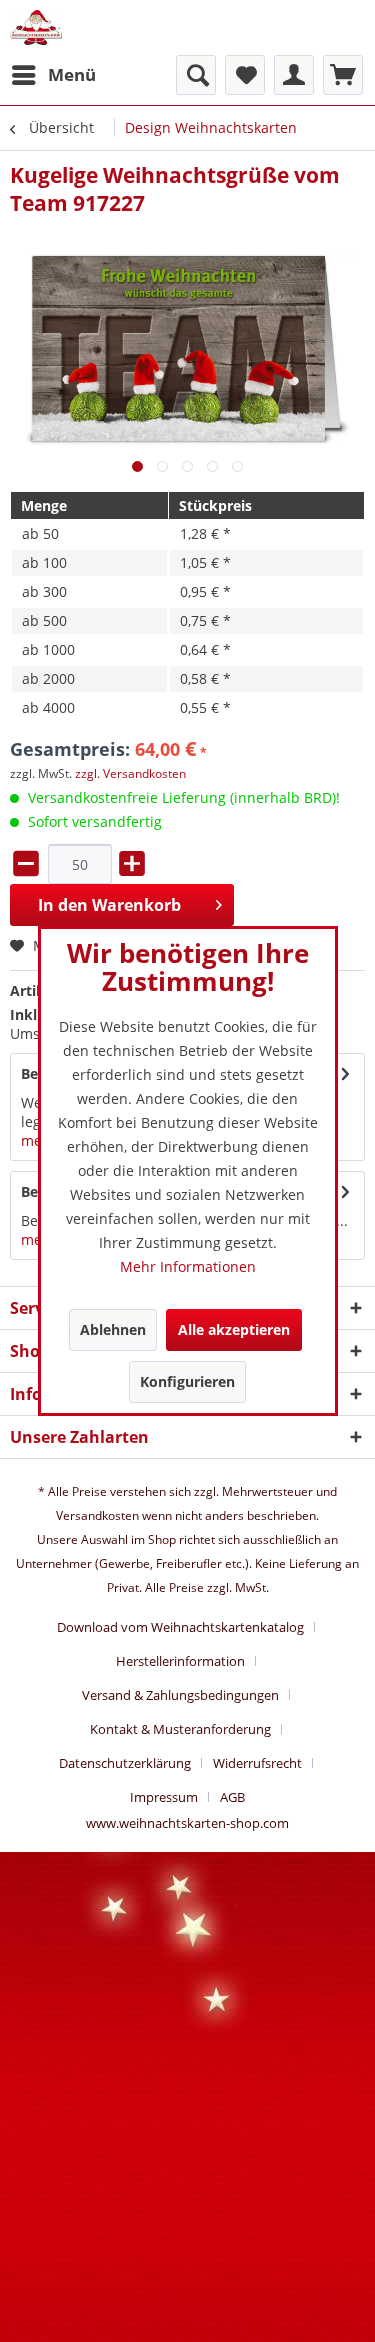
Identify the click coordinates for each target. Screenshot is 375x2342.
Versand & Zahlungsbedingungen (180, 1695)
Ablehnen (113, 1329)
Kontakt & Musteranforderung (180, 1729)
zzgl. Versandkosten (130, 773)
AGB (232, 1797)
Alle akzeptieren (234, 1329)
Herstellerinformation (180, 1661)
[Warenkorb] (343, 75)
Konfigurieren (187, 1381)
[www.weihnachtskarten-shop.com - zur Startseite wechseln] (36, 27)
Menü (72, 74)
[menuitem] (53, 75)
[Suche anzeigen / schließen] (196, 75)
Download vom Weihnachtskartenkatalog (180, 1627)
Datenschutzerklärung (125, 1763)
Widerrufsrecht (257, 1763)
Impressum (164, 1797)
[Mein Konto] (294, 75)
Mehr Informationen (188, 1266)
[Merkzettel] (245, 75)
